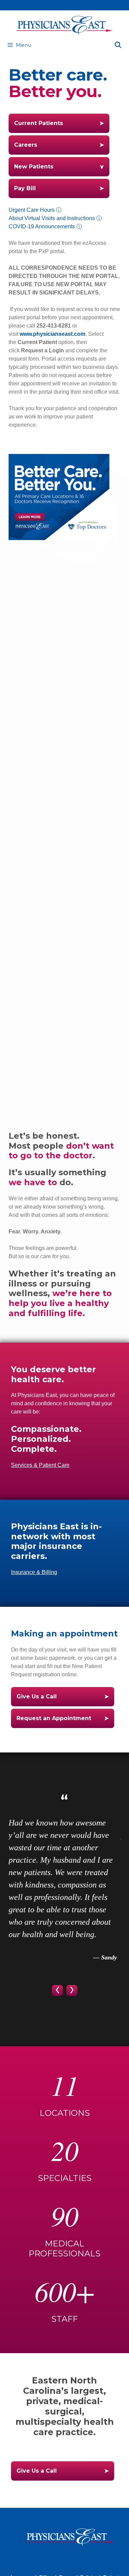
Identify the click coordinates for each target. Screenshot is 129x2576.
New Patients (34, 167)
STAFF (64, 2319)
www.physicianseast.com (52, 334)
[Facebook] (44, 2559)
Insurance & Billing (34, 1572)
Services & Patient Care (40, 1465)
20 (65, 2150)
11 (65, 2085)
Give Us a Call (37, 1696)
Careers (26, 145)
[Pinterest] (54, 2559)
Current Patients (39, 123)
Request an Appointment (54, 1718)
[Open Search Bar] (118, 45)
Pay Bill (25, 188)
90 (65, 2215)
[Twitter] (85, 2559)
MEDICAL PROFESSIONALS (64, 2248)
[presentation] (57, 1990)
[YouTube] (65, 2559)
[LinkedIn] (75, 2559)
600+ (65, 2291)
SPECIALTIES (65, 2178)
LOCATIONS (65, 2113)
